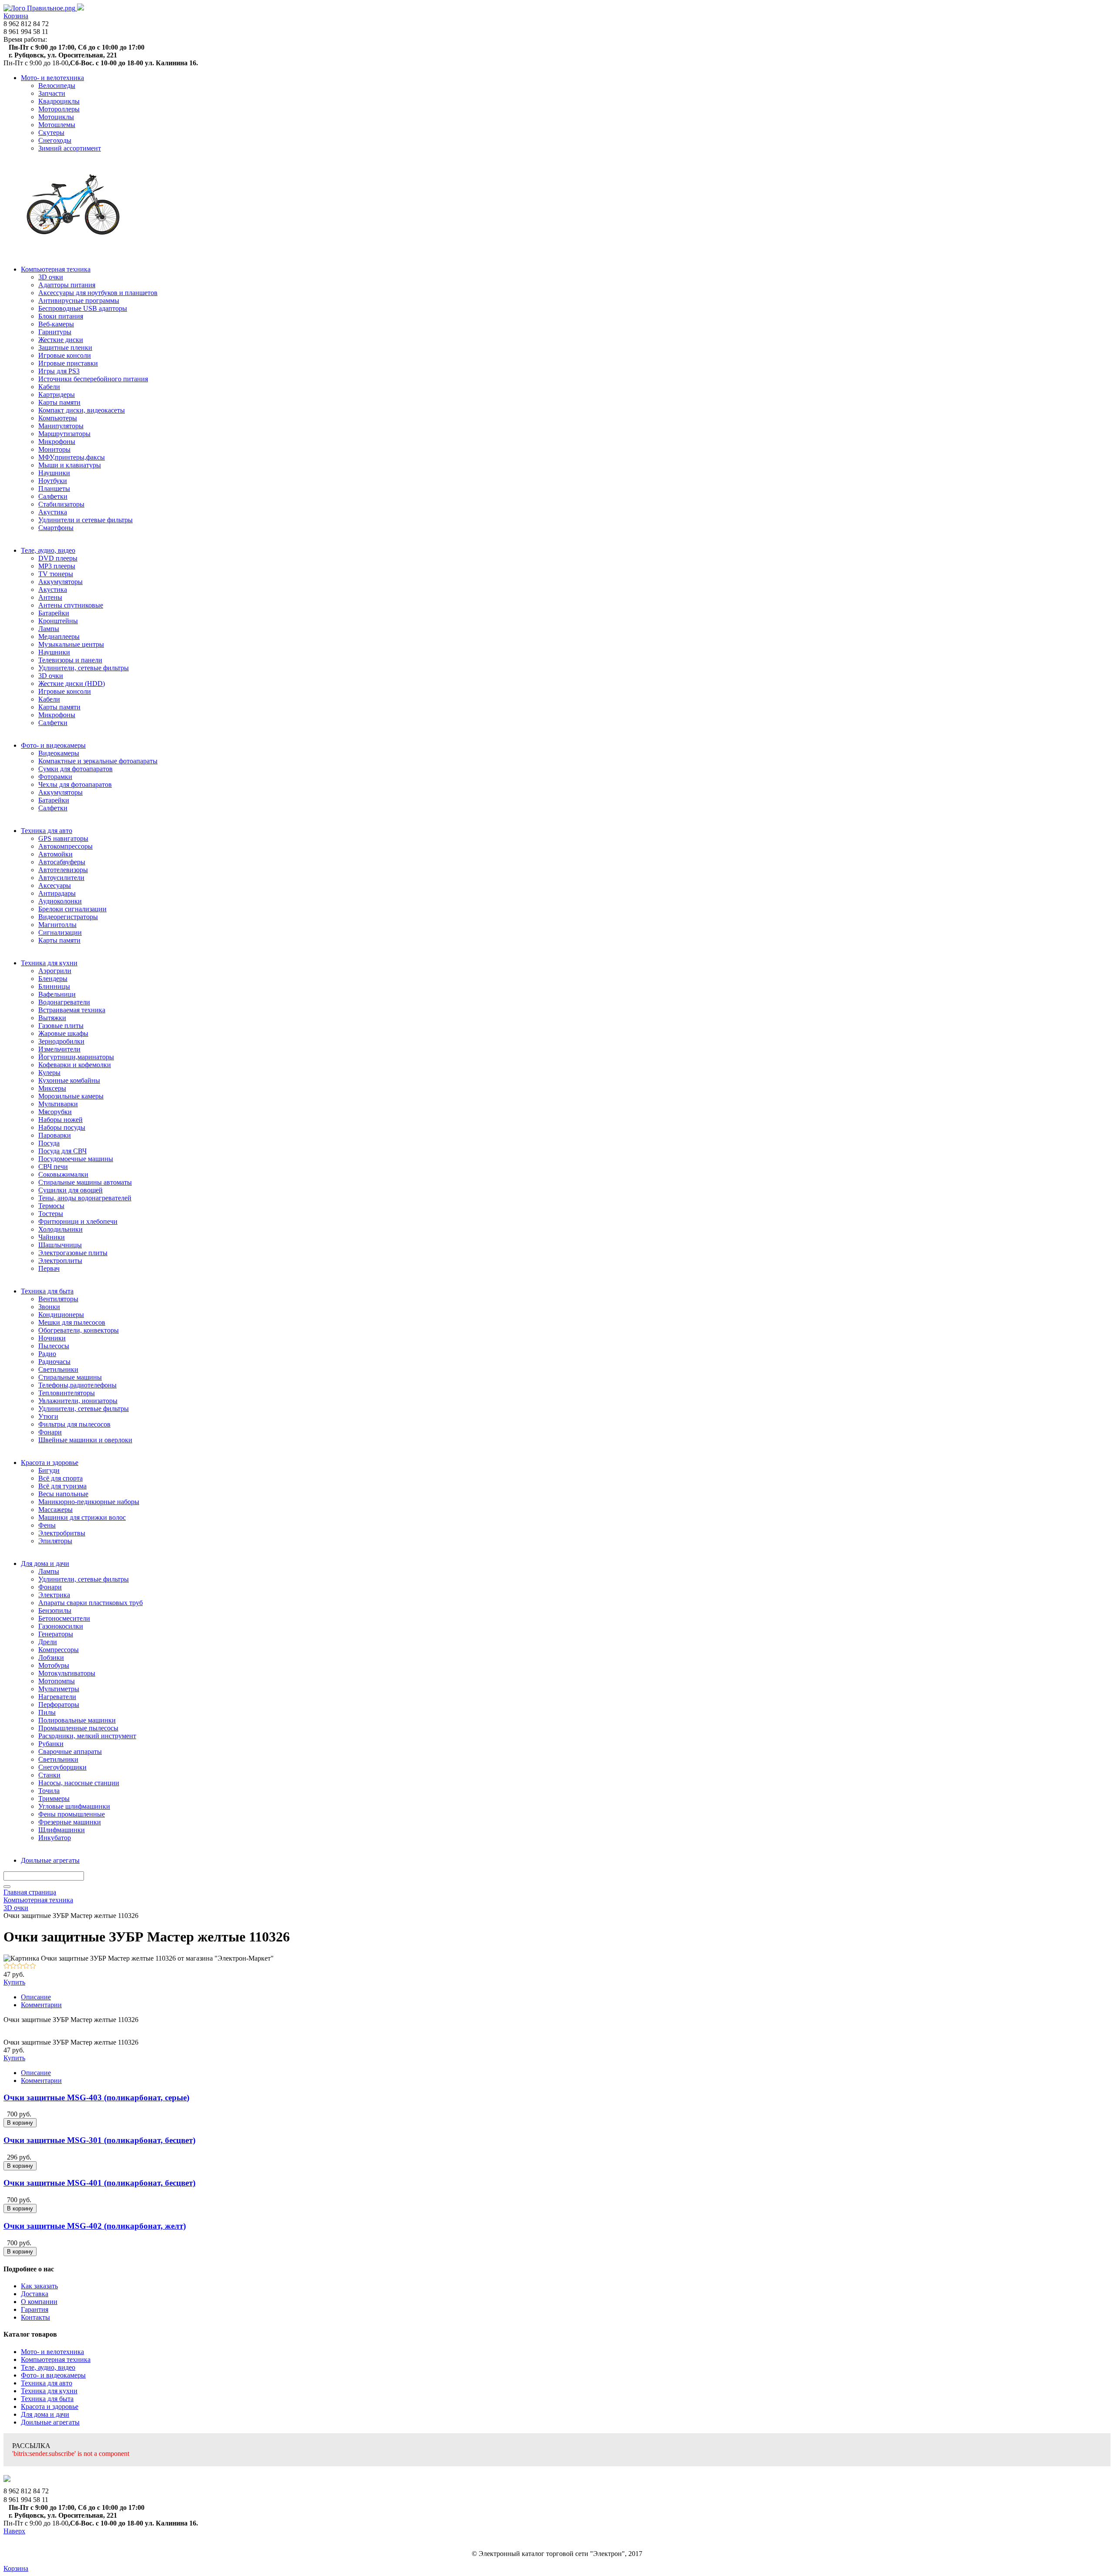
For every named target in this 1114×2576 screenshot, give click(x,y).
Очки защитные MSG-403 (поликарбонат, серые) (96, 2097)
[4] (26, 1966)
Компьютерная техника (56, 2359)
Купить (14, 1982)
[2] (13, 1966)
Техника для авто (47, 2383)
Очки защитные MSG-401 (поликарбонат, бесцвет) (99, 2183)
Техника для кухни (49, 2391)
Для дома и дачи (45, 2414)
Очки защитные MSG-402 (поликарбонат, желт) (95, 2226)
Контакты (35, 2317)
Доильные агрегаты (50, 2422)
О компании (39, 2302)
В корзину (20, 2123)
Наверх (14, 2531)
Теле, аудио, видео (48, 2367)
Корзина (16, 16)
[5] (33, 1966)
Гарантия (35, 2309)
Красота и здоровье (50, 2406)
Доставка (35, 2294)
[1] (7, 1966)
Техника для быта (47, 2399)
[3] (20, 1966)
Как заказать (39, 2286)
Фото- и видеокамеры (53, 2375)
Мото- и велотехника (52, 2352)
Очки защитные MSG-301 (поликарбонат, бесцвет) (99, 2140)
